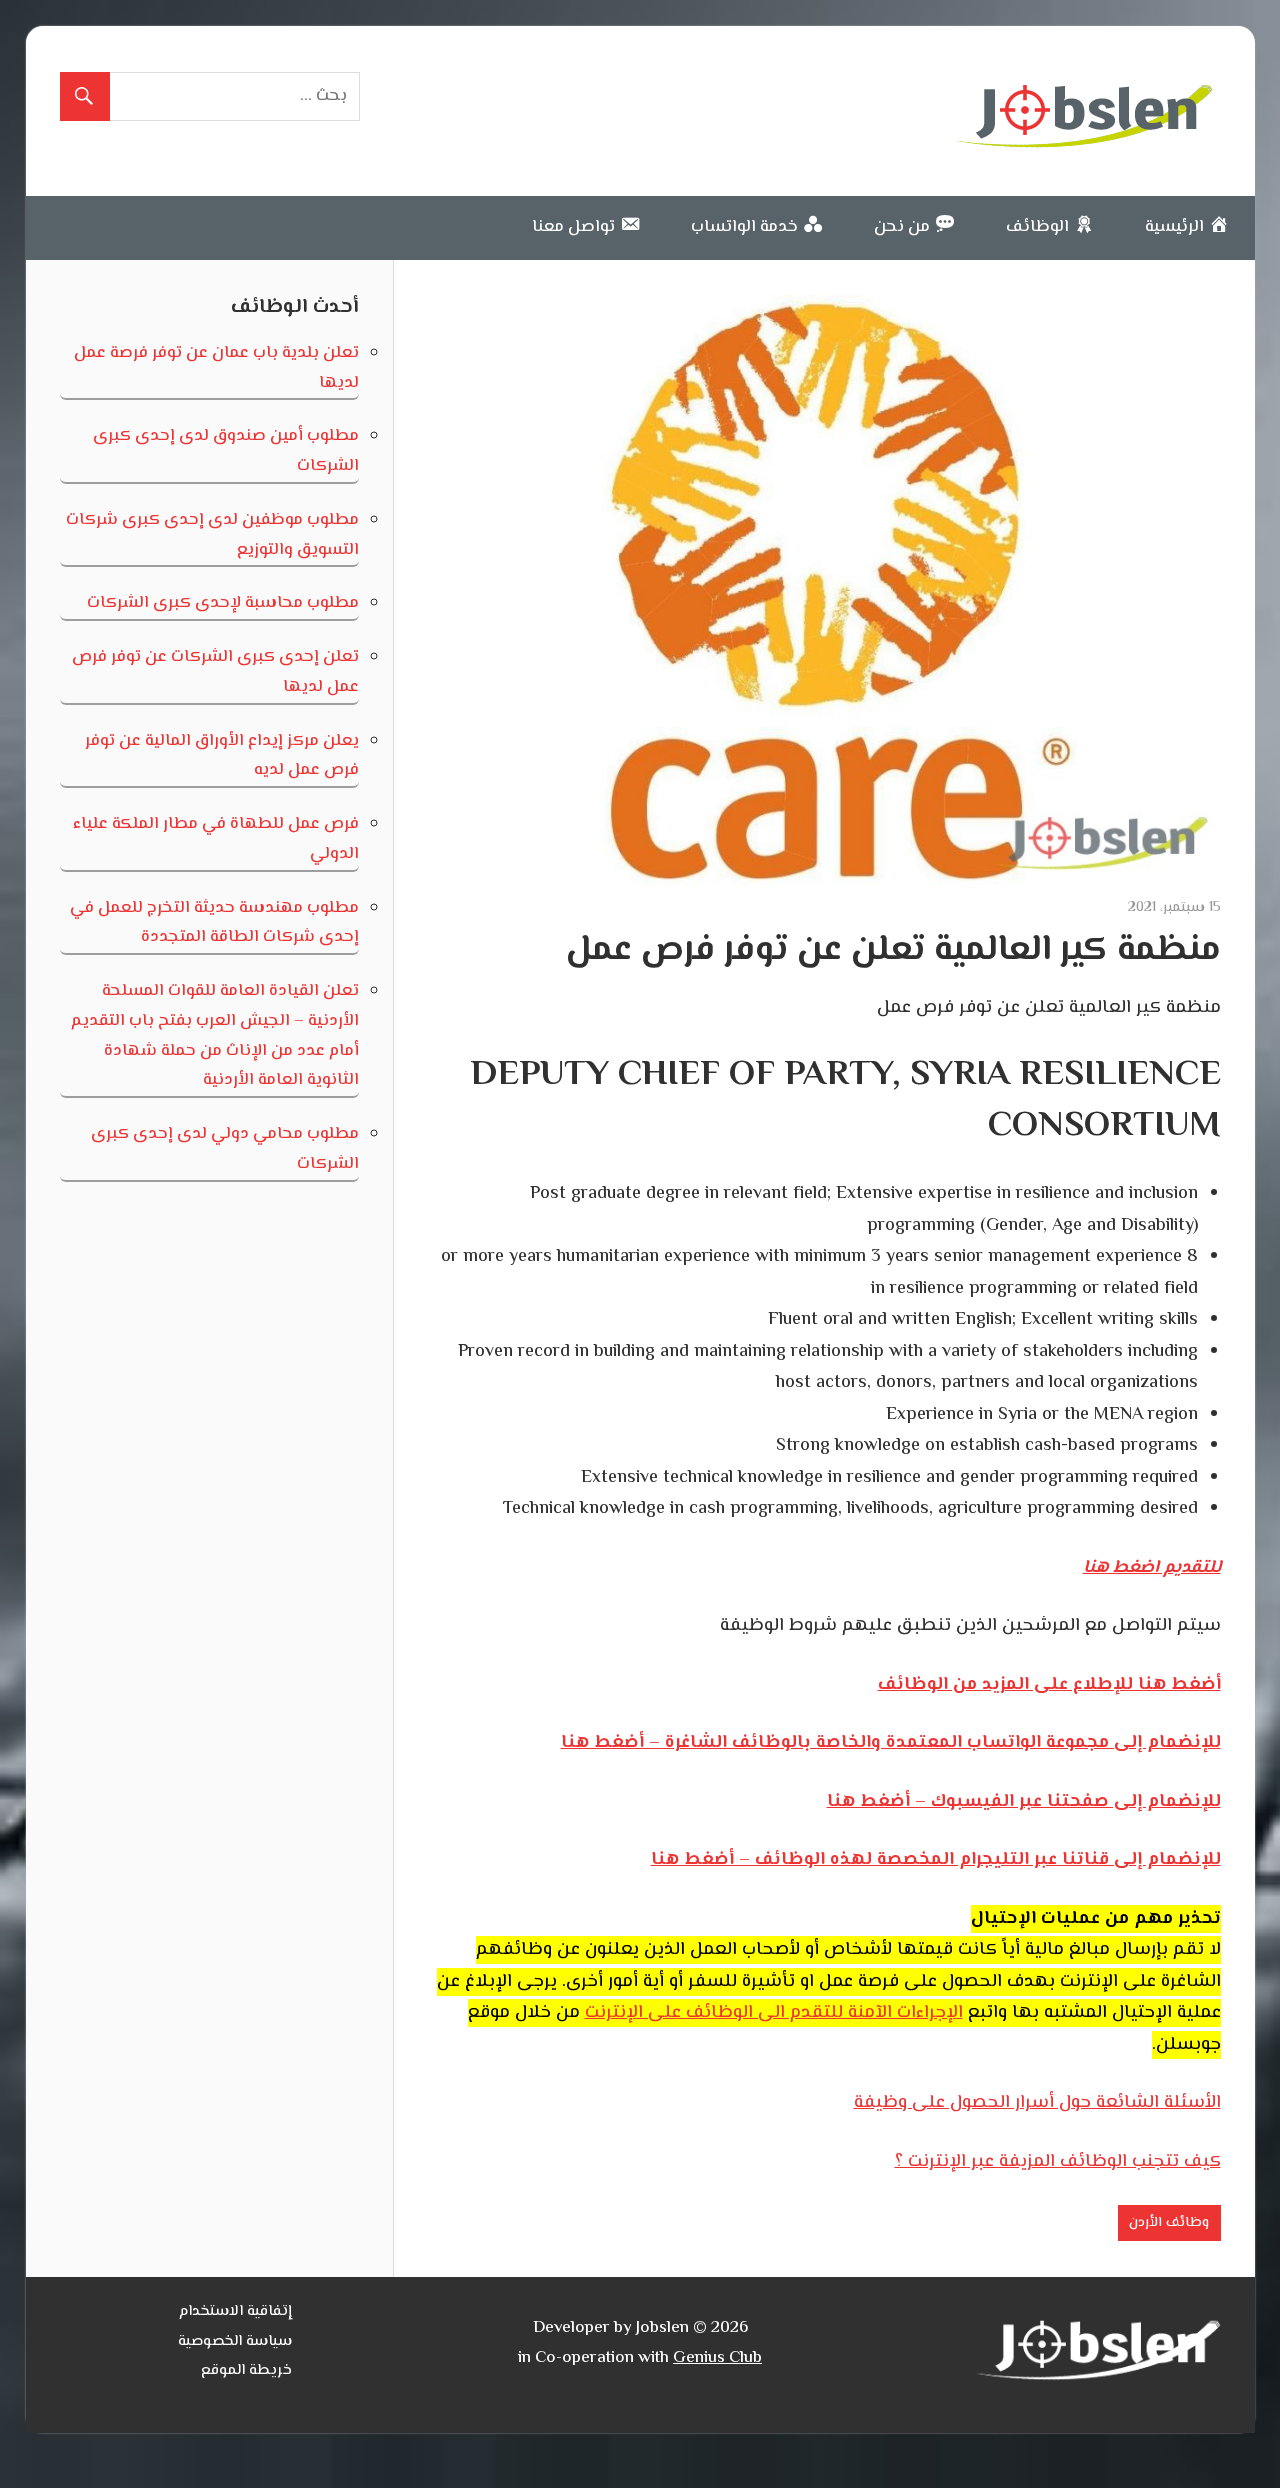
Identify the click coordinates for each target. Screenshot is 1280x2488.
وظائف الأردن (1169, 2223)
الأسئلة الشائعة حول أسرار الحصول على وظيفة (1037, 2103)
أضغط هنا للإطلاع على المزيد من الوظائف (1049, 1685)
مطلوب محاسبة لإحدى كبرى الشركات (223, 603)
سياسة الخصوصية (235, 2341)
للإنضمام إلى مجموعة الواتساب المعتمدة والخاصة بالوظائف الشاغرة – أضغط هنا (891, 1743)
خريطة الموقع (246, 2370)
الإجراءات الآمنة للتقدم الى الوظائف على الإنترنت (774, 2013)
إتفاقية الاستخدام (235, 2311)
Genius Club (717, 2358)
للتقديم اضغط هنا (1152, 1568)
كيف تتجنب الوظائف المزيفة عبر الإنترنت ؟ (1058, 2162)
